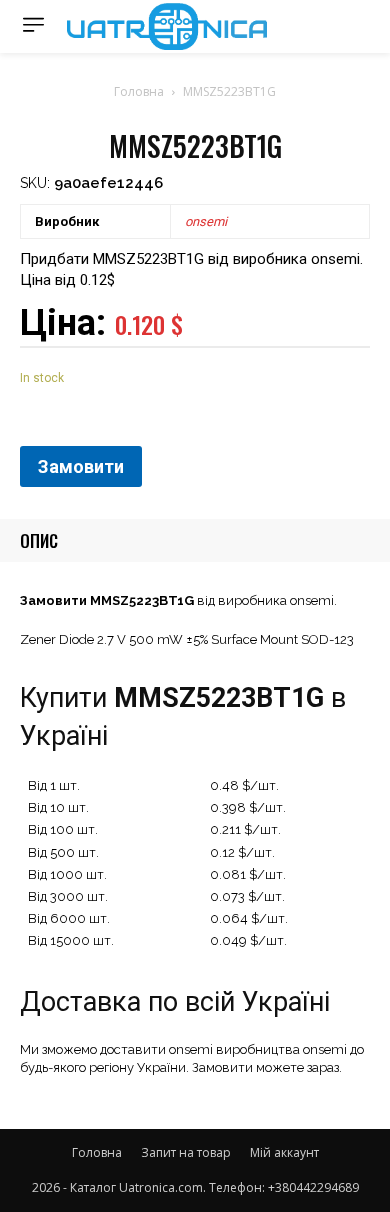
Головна (139, 91)
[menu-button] (33, 24)
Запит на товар (186, 1152)
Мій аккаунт (284, 1152)
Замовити (81, 466)
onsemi (206, 221)
